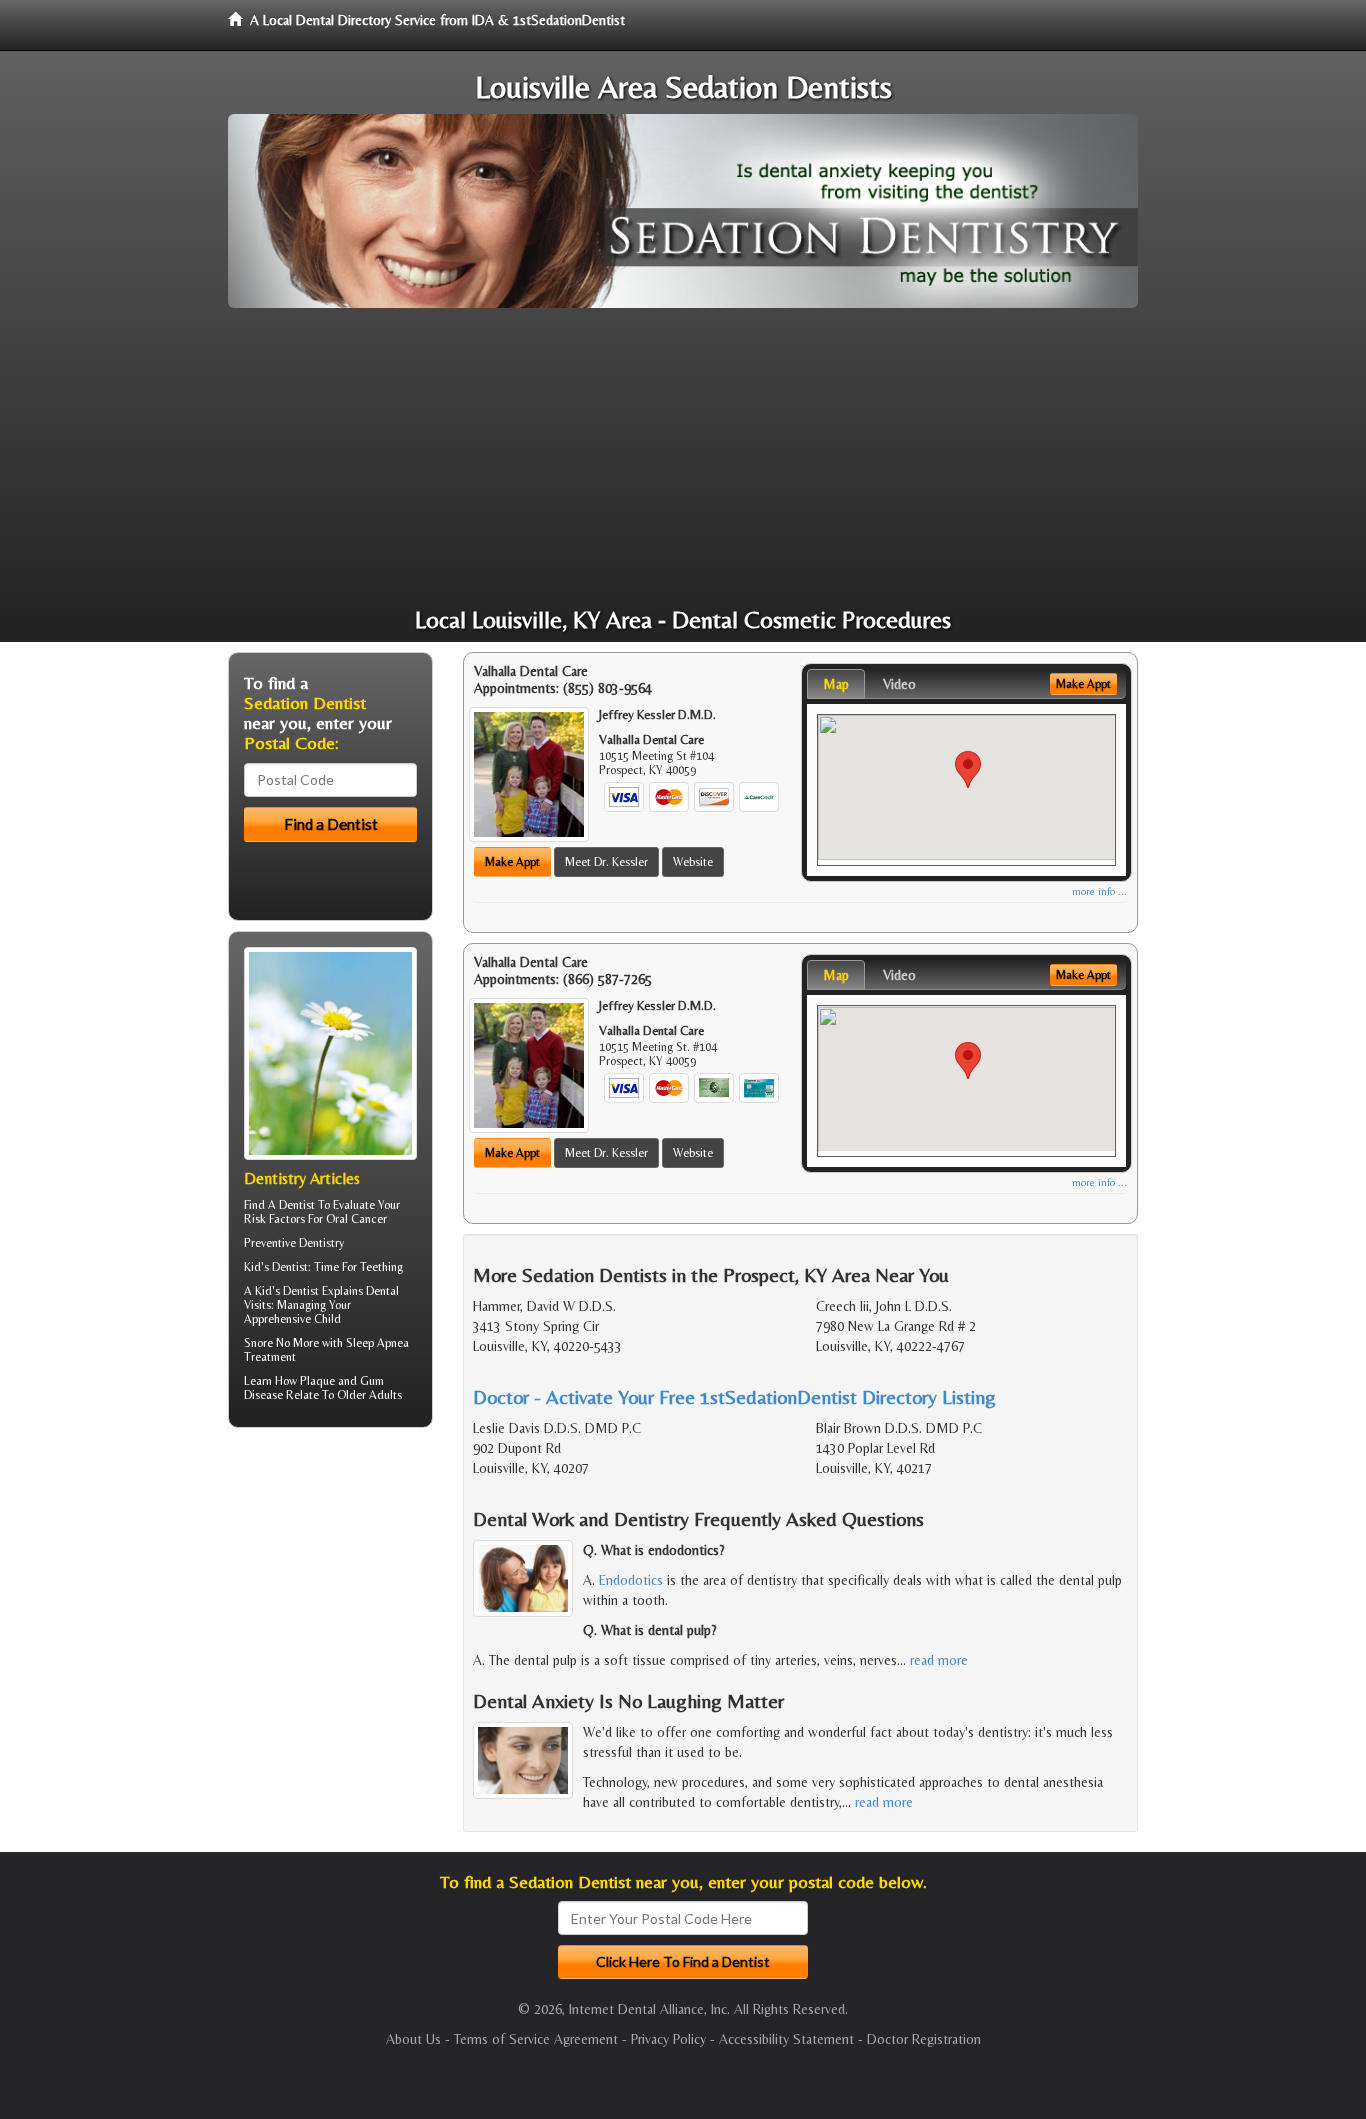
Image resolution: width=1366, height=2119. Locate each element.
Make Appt (512, 862)
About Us (413, 2039)
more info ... (1099, 891)
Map (836, 684)
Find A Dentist (279, 1205)
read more (939, 1660)
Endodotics (631, 1580)
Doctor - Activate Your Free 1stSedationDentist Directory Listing (734, 1396)
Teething (381, 1267)
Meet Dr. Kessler (606, 862)
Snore (258, 1343)
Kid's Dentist (287, 1291)
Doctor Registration (924, 2039)
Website (693, 862)
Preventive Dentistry (294, 1243)
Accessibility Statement (786, 2039)
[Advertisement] (683, 458)
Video (899, 684)
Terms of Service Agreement (536, 2039)
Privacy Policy (668, 2039)
